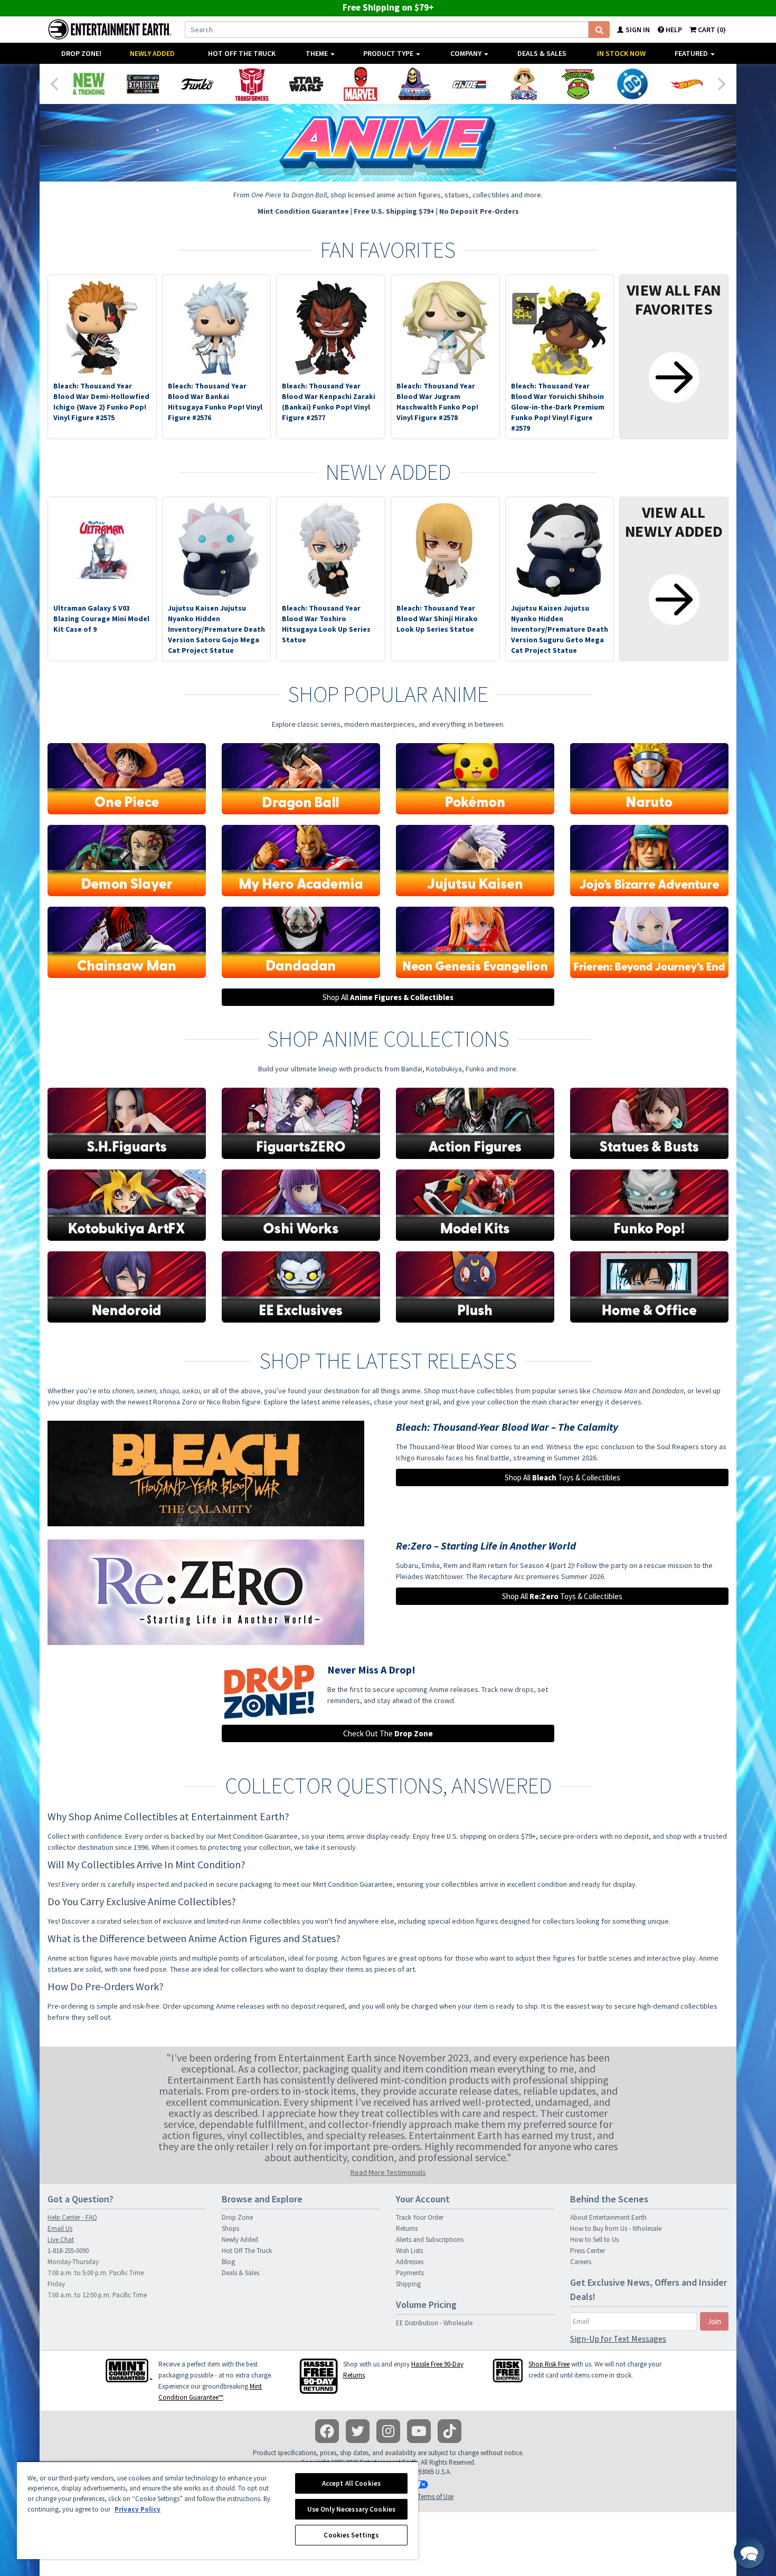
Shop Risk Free (549, 2364)
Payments (410, 2273)
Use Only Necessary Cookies (351, 2509)
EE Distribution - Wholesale (434, 2323)
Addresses (410, 2262)
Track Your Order (420, 2217)
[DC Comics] (632, 84)
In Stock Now (621, 53)
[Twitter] (358, 2431)
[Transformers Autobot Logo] (252, 84)
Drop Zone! (81, 53)
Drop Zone (237, 2217)
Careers (581, 2262)
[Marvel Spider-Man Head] (360, 84)
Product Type (389, 53)
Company (467, 53)
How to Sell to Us (594, 2240)
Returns (407, 2228)
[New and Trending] (88, 84)
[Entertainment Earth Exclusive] (143, 84)
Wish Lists (409, 2251)
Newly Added (152, 53)
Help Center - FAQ (72, 2217)
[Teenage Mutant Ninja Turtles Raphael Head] (578, 84)
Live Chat (61, 2240)
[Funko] (197, 84)
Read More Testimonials (388, 2172)
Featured (692, 53)
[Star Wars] (306, 84)
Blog (228, 2262)
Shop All (388, 997)
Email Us (60, 2228)
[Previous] (54, 83)
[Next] (722, 83)
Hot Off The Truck (242, 53)
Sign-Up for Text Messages (618, 2339)
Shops (230, 2228)
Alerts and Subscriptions (430, 2240)
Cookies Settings (351, 2535)
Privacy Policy (138, 2509)
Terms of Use (436, 2497)
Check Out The (388, 1733)
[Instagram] (388, 2431)
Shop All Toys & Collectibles (562, 1477)
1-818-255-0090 (68, 2251)
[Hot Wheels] (687, 84)
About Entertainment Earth (608, 2217)
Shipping (408, 2284)
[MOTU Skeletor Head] (415, 84)
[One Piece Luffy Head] (523, 84)
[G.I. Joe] (469, 84)
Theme (318, 53)
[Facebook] (327, 2431)
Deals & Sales (542, 53)
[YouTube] (419, 2431)
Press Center (588, 2251)
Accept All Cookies (351, 2483)
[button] (749, 2553)
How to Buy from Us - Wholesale (616, 2228)
